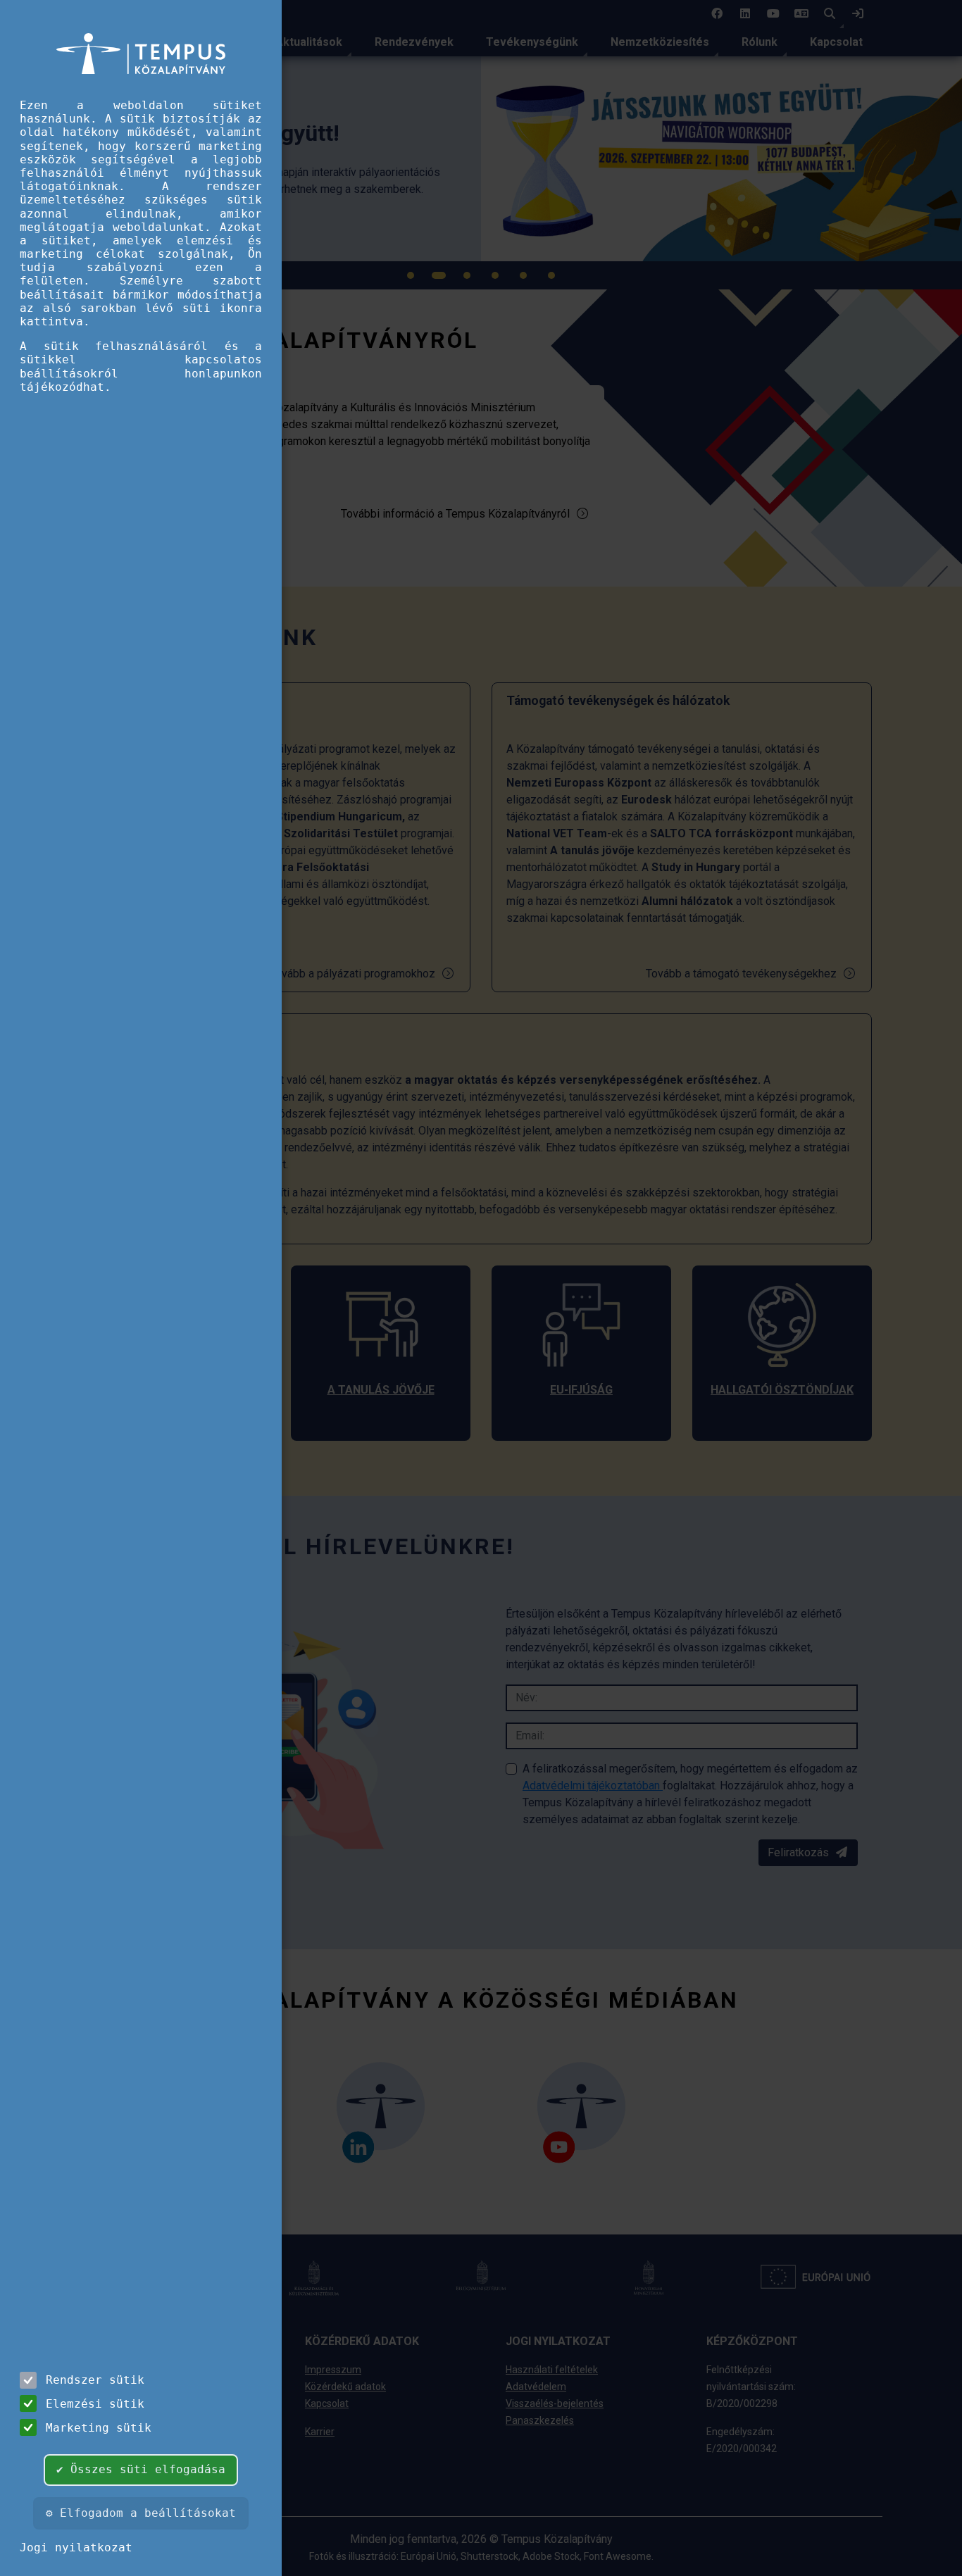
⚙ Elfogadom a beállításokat (141, 2513)
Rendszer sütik (95, 2380)
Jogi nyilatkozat (76, 2547)
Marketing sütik (99, 2428)
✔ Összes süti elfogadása (141, 2469)
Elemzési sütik (95, 2404)
